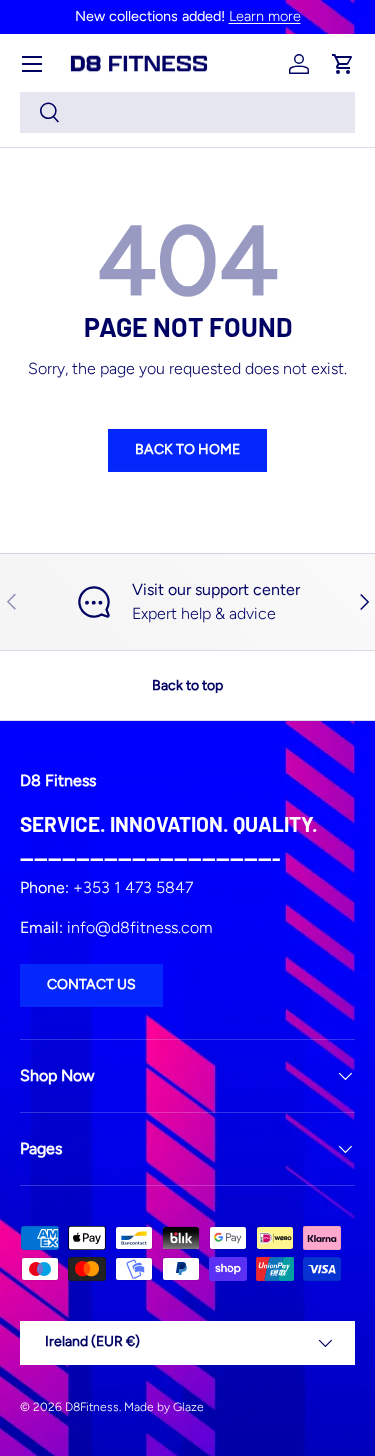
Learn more (265, 16)
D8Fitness (92, 1407)
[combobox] (187, 112)
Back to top (187, 685)
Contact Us (91, 984)
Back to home (187, 449)
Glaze (188, 1407)
